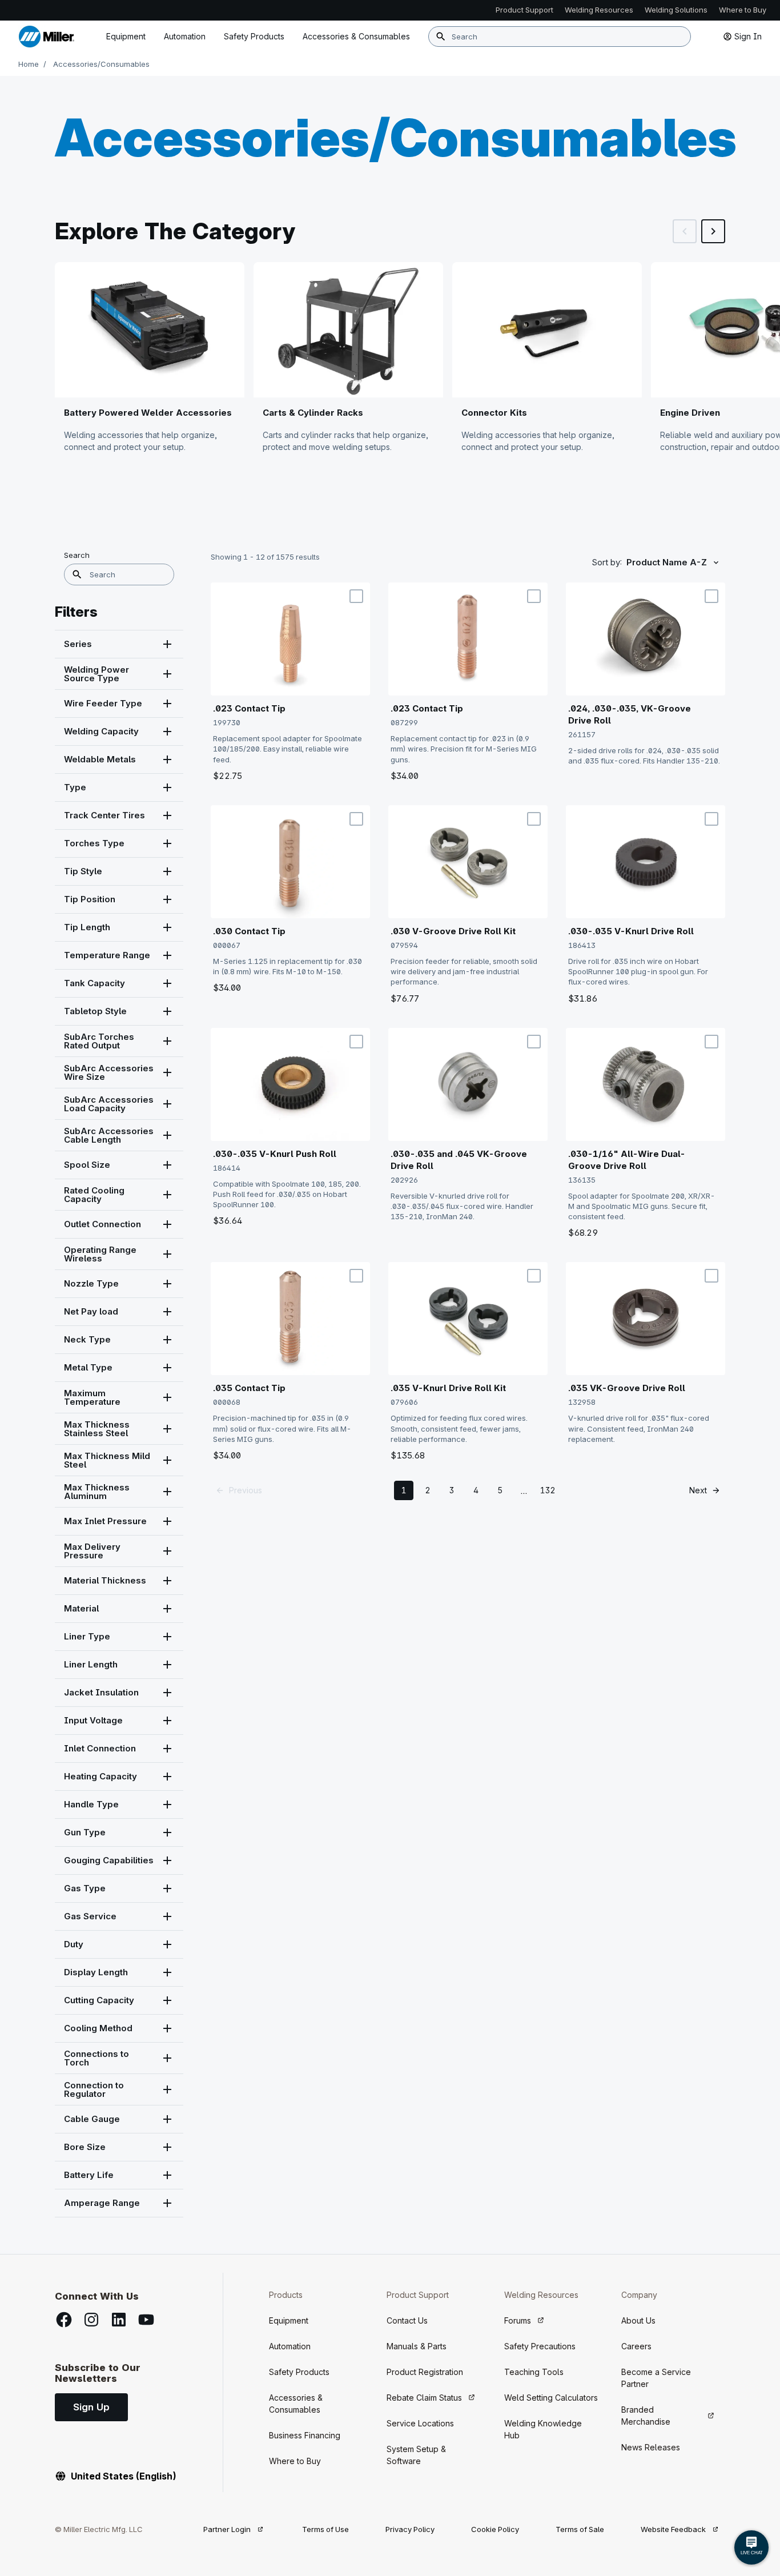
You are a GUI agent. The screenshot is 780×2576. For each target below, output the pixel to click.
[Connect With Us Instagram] (91, 2320)
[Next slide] (713, 231)
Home (29, 64)
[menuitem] (356, 37)
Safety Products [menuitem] (254, 36)
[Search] (77, 574)
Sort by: (607, 562)
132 (548, 1490)
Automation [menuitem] (185, 36)
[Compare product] (356, 596)
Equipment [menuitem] (126, 36)
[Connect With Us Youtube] (146, 2320)
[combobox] (560, 37)
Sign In (748, 36)
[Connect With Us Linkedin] (119, 2320)
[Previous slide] (685, 231)
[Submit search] (441, 37)
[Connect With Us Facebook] (64, 2320)
